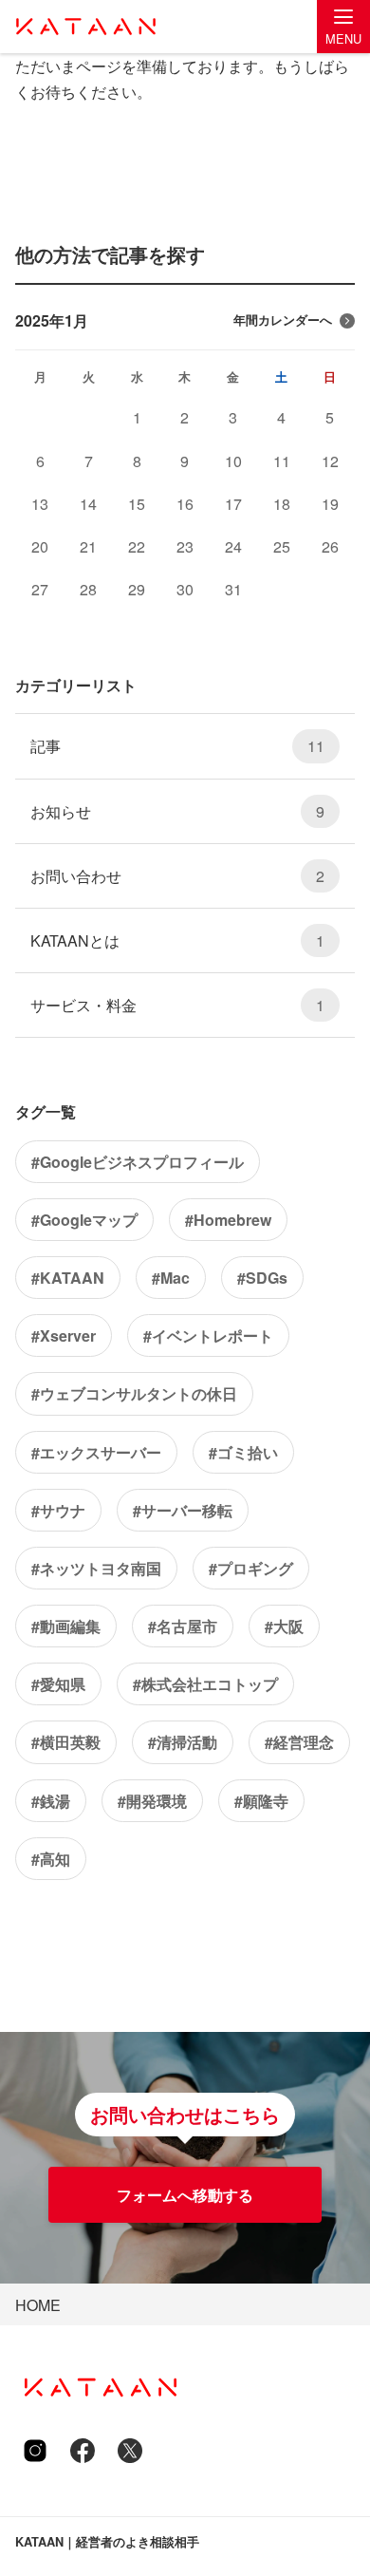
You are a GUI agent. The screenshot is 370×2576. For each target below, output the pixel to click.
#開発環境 (152, 1801)
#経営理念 (299, 1742)
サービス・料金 (177, 1005)
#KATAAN (68, 1278)
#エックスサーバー (96, 1452)
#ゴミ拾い (243, 1452)
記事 (177, 746)
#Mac (171, 1278)
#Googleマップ (84, 1220)
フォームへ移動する (185, 2195)
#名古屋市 (183, 1626)
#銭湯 (51, 1801)
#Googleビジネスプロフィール (138, 1162)
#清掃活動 (183, 1742)
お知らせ (177, 811)
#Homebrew (228, 1220)
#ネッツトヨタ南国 (96, 1568)
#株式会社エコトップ (205, 1684)
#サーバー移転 (183, 1510)
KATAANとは (177, 940)
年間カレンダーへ (283, 320)
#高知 (51, 1859)
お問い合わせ (177, 876)
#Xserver (64, 1335)
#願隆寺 (261, 1801)
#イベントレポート (208, 1335)
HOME (38, 2305)
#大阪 (284, 1626)
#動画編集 (66, 1626)
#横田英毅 (66, 1742)
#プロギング (251, 1568)
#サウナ (58, 1510)
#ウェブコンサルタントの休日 (134, 1393)
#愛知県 (58, 1684)
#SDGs (262, 1278)
